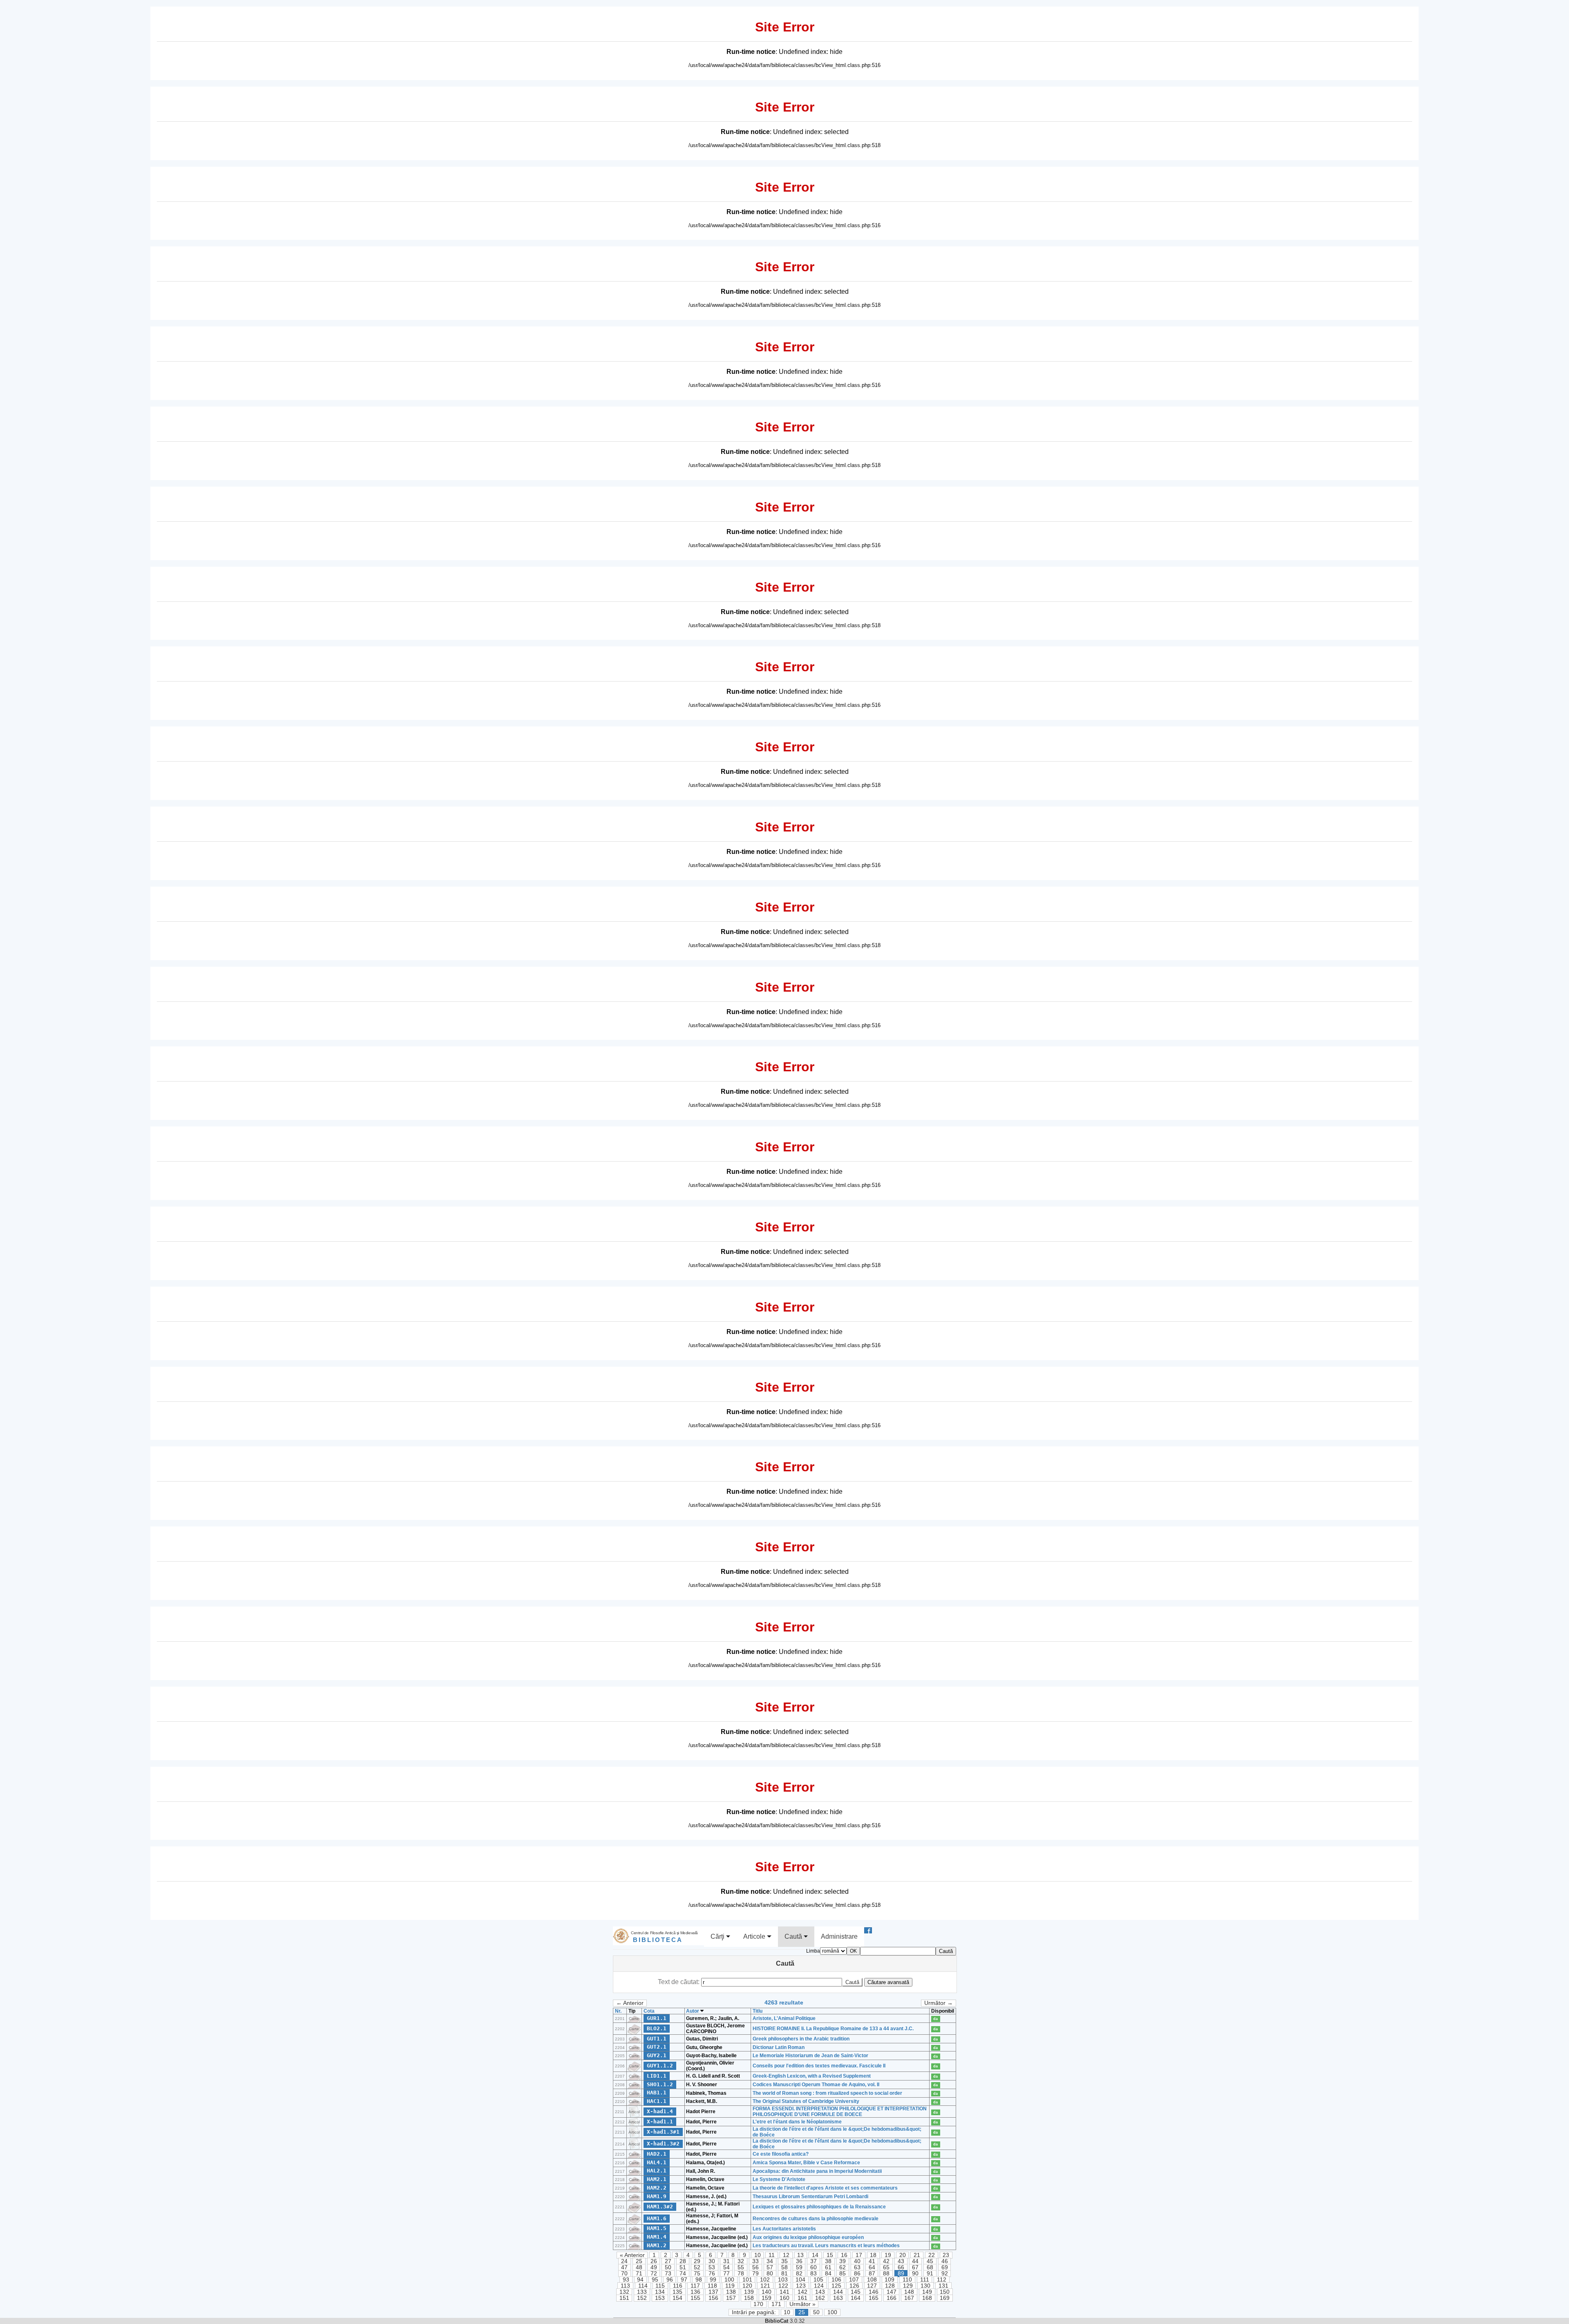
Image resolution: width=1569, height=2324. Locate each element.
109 (890, 2280)
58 (784, 2267)
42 (886, 2261)
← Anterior (630, 2003)
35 (784, 2261)
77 (726, 2274)
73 (668, 2274)
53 (712, 2267)
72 (654, 2274)
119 (730, 2286)
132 (624, 2292)
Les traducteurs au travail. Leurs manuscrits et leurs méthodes (826, 2246)
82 (799, 2274)
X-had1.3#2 (663, 2144)
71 (639, 2274)
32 (741, 2261)
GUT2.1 (657, 2047)
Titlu (758, 2011)
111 (925, 2280)
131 (943, 2286)
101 (747, 2280)
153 (660, 2298)
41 (872, 2261)
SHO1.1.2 (660, 2084)
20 (903, 2255)
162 (820, 2298)
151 (624, 2298)
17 (859, 2255)
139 (749, 2292)
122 (783, 2286)
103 (783, 2280)
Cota (649, 2011)
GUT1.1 (657, 2039)
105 (818, 2280)
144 (838, 2292)
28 (683, 2261)
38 (828, 2261)
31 (726, 2261)
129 (908, 2286)
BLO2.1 (657, 2028)
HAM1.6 (657, 2218)
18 (873, 2255)
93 (626, 2280)
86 (857, 2274)
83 (814, 2274)
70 (624, 2274)
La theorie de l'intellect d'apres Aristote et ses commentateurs (825, 2188)
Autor (693, 2011)
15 (830, 2255)
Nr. (618, 2011)
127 (872, 2286)
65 (886, 2267)
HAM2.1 (657, 2179)
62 (843, 2267)
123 (801, 2286)
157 (731, 2298)
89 (901, 2274)
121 (765, 2286)
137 (713, 2292)
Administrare (839, 1936)
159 (767, 2298)
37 (814, 2261)
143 (820, 2292)
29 (697, 2261)
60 (814, 2267)
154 (677, 2298)
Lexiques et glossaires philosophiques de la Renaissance (819, 2207)
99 (713, 2280)
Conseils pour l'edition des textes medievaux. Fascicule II (819, 2066)
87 (872, 2274)
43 (901, 2261)
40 (857, 2261)
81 (784, 2274)
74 (683, 2274)
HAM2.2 (657, 2188)
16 (844, 2255)
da (935, 2019)
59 (799, 2267)
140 (767, 2292)
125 (836, 2286)
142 (802, 2292)
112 (942, 2280)
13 (800, 2255)
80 (770, 2274)
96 (670, 2280)
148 (909, 2292)
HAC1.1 (657, 2101)
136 (695, 2292)
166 (892, 2298)
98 (699, 2280)
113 (625, 2286)
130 (925, 2286)
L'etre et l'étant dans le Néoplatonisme (797, 2122)
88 (886, 2274)
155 (695, 2298)
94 (640, 2280)
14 (815, 2255)
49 (654, 2267)
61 (828, 2267)
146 (874, 2292)
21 (917, 2255)
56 (755, 2267)
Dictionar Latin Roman (779, 2047)
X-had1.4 (660, 2111)
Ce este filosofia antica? (781, 2154)
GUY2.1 (657, 2055)
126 (854, 2286)
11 (772, 2255)
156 (713, 2298)
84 (828, 2274)
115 (660, 2286)
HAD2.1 (657, 2154)
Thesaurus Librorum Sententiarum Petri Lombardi (810, 2197)
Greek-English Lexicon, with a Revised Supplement (812, 2076)
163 (838, 2298)
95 (655, 2280)
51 (683, 2267)
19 (888, 2255)
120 (747, 2286)
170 (758, 2304)
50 (668, 2267)
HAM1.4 (657, 2237)
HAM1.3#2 (660, 2207)
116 (678, 2286)
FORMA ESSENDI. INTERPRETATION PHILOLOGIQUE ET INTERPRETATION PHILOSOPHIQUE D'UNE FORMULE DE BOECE (840, 2112)
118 (712, 2286)
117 (695, 2286)
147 (892, 2292)
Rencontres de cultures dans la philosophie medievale (816, 2219)
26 (654, 2261)
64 (872, 2267)
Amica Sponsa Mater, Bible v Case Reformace (806, 2163)
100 (729, 2280)
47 (624, 2267)
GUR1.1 (657, 2018)
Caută (794, 1936)
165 (874, 2298)
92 (945, 2274)
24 (624, 2261)
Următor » (802, 2304)
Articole (755, 1936)
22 (932, 2255)
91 (930, 2274)
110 (907, 2280)
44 (915, 2261)
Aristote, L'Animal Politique (784, 2018)
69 (945, 2267)
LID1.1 (657, 2076)
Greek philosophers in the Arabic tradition (801, 2039)
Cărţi (718, 1936)
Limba (813, 1951)
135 (677, 2292)
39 (843, 2261)
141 (784, 2292)
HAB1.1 (657, 2093)
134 (660, 2292)
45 (930, 2261)
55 (741, 2267)
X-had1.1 (660, 2122)
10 (758, 2255)
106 (836, 2280)
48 (639, 2267)
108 (872, 2280)
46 (945, 2261)
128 (890, 2286)
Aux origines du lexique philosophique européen (808, 2237)
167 (909, 2298)
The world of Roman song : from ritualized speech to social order (827, 2093)
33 (755, 2261)
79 (755, 2274)
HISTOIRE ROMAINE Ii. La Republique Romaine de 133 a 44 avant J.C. (833, 2029)
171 (776, 2304)
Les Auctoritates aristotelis (784, 2229)
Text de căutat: (679, 1982)
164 (856, 2298)
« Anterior (632, 2255)
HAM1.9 (657, 2196)
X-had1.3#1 (663, 2132)
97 (684, 2280)
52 (697, 2267)
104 (800, 2280)
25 (639, 2261)
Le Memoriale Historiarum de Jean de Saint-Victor (810, 2056)
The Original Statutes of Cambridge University (806, 2101)
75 (697, 2274)
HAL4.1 (657, 2162)
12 (786, 2255)
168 (927, 2298)
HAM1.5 (657, 2228)
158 (749, 2298)
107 (854, 2280)
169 (945, 2298)
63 (857, 2267)
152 (642, 2298)
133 (642, 2292)
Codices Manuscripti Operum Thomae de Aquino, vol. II (816, 2085)
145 (856, 2292)
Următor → (939, 2003)
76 (712, 2274)
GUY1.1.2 (660, 2066)
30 (712, 2261)
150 (945, 2292)
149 (927, 2292)
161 (802, 2298)
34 (770, 2261)
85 (843, 2274)
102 (765, 2280)
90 (915, 2274)
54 (726, 2267)
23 (946, 2255)
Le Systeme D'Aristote (779, 2179)
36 (799, 2261)
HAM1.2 (657, 2245)
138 (731, 2292)
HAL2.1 (657, 2171)
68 (930, 2267)
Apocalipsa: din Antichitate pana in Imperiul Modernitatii (817, 2171)
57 (770, 2267)
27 (668, 2261)
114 (643, 2286)
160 (784, 2298)
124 (819, 2286)
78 (741, 2274)
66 (901, 2267)
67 (915, 2267)
